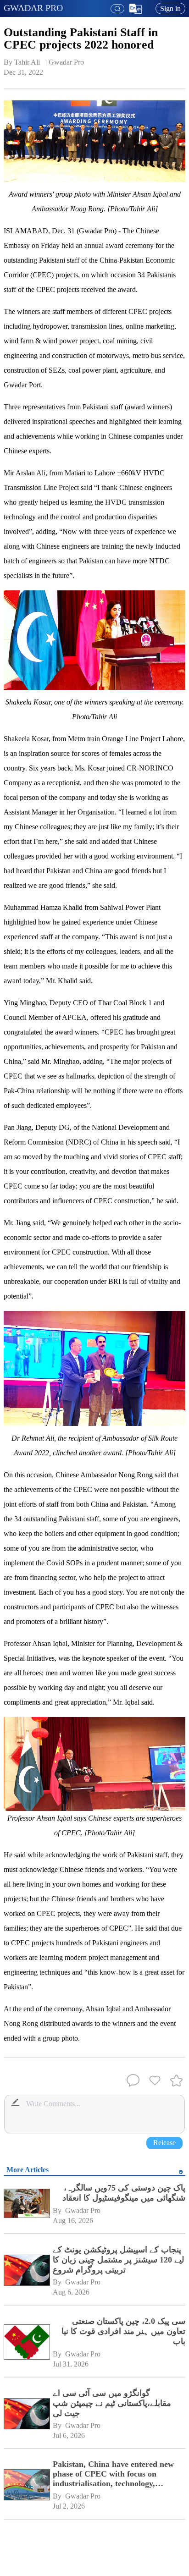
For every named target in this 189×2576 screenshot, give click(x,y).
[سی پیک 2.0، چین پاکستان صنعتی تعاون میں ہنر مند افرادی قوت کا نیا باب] (26, 2342)
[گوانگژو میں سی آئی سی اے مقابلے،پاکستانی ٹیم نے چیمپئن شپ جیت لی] (26, 2414)
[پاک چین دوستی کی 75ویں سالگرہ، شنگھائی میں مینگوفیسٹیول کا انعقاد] (26, 2204)
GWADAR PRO (33, 8)
